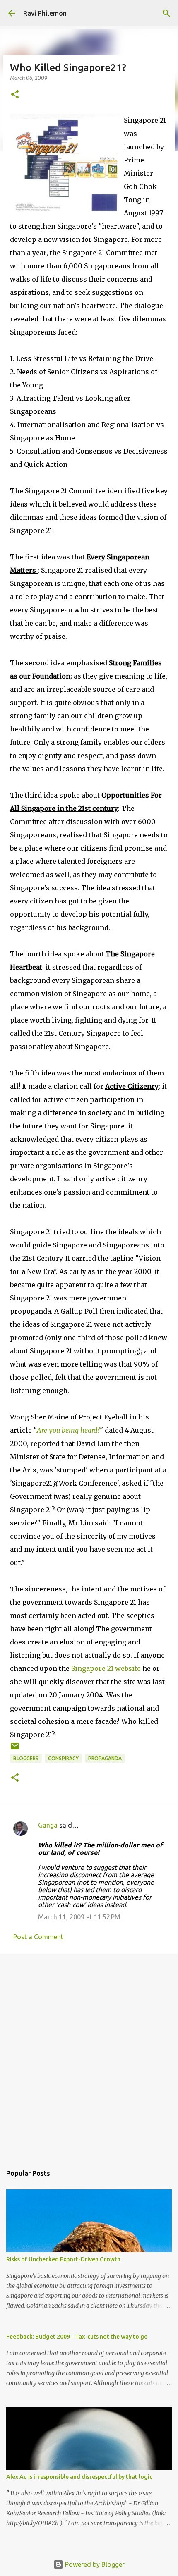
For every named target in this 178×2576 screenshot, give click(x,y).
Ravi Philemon (45, 13)
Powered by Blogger (94, 2564)
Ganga (48, 1825)
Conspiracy (63, 1758)
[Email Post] (15, 1749)
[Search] (166, 13)
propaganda (105, 1758)
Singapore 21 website (107, 1668)
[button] (15, 95)
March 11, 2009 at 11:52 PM (79, 1917)
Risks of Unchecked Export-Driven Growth (63, 2259)
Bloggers (26, 1758)
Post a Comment (38, 1937)
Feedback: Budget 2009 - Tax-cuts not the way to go (77, 2337)
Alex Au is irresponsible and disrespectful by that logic (79, 2477)
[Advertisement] (89, 2055)
